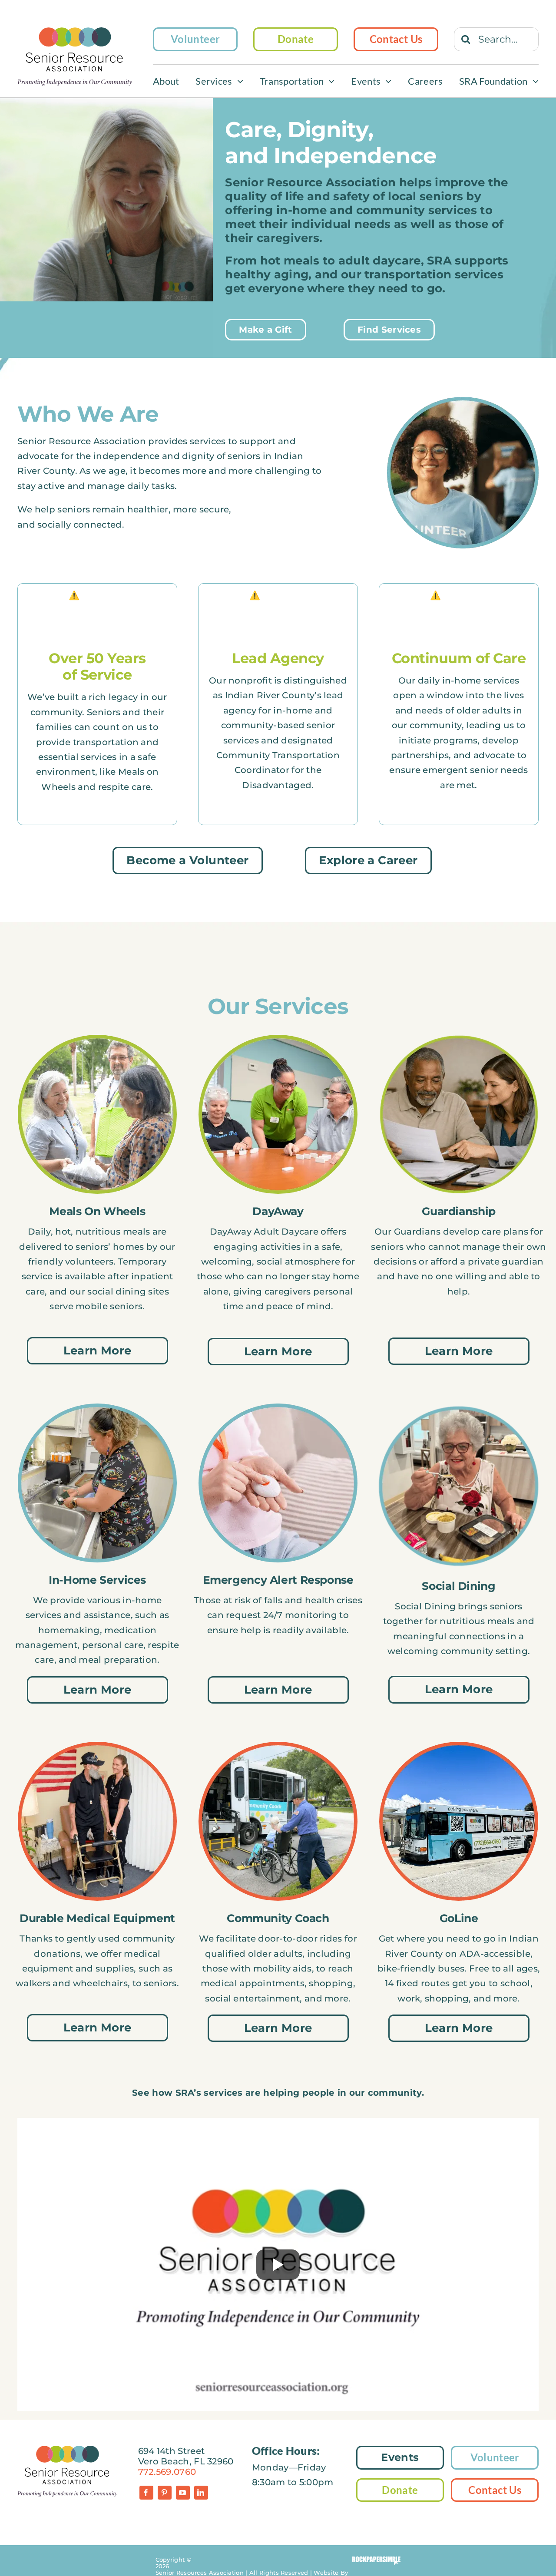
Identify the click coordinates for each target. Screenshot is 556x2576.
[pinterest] (165, 2493)
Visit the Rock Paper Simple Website (376, 2561)
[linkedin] (201, 2493)
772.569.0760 (167, 2472)
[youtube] (183, 2493)
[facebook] (146, 2493)
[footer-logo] (67, 2450)
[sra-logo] (75, 32)
